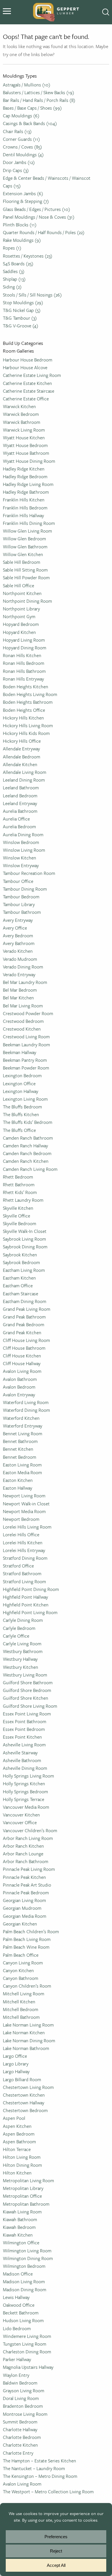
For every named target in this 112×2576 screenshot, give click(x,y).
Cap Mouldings (21, 116)
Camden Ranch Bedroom (27, 1153)
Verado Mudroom (20, 959)
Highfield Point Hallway (25, 1597)
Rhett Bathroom (19, 1185)
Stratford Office (18, 1566)
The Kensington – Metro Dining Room (40, 2476)
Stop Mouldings (23, 303)
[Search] (106, 12)
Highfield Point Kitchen (26, 1605)
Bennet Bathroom (20, 1441)
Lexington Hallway (21, 1091)
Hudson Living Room (23, 2320)
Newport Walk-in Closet (26, 1504)
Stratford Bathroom (22, 1573)
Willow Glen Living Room (27, 531)
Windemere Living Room (27, 2336)
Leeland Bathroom (21, 788)
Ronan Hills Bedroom (24, 663)
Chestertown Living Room (28, 2087)
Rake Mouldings (22, 240)
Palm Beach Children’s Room (31, 1931)
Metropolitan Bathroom (26, 2204)
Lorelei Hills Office (21, 1535)
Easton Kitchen (18, 1480)
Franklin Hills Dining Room (29, 523)
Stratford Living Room (24, 1581)
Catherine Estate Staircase (29, 391)
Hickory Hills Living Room (28, 725)
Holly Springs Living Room (28, 1776)
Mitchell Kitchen (19, 2002)
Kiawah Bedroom (19, 2227)
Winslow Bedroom (21, 842)
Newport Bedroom (21, 1519)
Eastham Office (18, 1286)
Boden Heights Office (24, 710)
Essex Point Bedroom (24, 1729)
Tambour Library (19, 904)
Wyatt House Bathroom (26, 453)
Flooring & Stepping (26, 201)
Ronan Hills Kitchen (22, 655)
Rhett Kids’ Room (20, 1192)
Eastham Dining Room (25, 1301)
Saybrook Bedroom (21, 1262)
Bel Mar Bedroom (20, 990)
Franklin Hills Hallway (23, 515)
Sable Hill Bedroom (22, 562)
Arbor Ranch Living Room (28, 1838)
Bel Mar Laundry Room (25, 982)
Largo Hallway (16, 2071)
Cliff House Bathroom (24, 1348)
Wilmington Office (21, 2243)
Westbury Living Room (25, 1675)
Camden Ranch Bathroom (28, 1138)
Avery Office (15, 928)
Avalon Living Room (22, 1371)
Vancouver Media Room (26, 1807)
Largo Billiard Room (22, 2079)
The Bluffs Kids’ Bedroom (28, 1122)
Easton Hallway (18, 1488)
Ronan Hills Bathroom (24, 671)
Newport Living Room (24, 1496)
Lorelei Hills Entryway (24, 1550)
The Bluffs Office (19, 1130)
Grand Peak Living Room (27, 1309)
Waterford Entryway (23, 1426)
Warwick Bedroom (21, 414)
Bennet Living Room (23, 1434)
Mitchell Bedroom (21, 2009)
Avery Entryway (18, 920)
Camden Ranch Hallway (25, 1146)
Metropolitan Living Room (28, 2180)
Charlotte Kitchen (20, 2445)
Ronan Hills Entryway (23, 679)
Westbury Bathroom (23, 1651)
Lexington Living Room (25, 1099)
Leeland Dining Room (24, 780)
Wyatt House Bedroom (25, 445)
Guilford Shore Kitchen (26, 1698)
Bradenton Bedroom (23, 2406)
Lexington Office (19, 1084)
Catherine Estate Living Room (32, 375)
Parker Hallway (17, 2359)
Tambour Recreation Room (29, 873)
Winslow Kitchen (20, 858)
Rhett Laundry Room (23, 1200)
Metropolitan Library (23, 2188)
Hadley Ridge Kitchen (24, 469)
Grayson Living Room (24, 2391)
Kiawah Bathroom (20, 2219)
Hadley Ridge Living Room (28, 484)
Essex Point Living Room (27, 1714)
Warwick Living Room (24, 430)
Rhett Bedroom (18, 1177)
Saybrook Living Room (24, 1239)
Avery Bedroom (18, 936)
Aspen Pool (14, 2118)
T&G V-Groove (21, 326)
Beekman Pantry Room (25, 1060)
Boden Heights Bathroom (28, 702)
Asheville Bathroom (22, 1760)
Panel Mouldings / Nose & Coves (39, 217)
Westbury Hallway (20, 1659)
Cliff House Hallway (22, 1363)
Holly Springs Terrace (24, 1799)
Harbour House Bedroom (28, 360)
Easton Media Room (22, 1472)
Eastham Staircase (21, 1294)
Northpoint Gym (19, 616)
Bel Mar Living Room (23, 1006)
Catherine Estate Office (26, 399)
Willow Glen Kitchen (23, 554)
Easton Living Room (22, 1465)
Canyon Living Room (23, 1963)
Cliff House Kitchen (22, 1356)
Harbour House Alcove (25, 367)
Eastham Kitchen (19, 1278)
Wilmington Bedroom (24, 2266)
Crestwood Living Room (26, 1037)
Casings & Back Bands (30, 123)
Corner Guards (21, 139)
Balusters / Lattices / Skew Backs (38, 92)
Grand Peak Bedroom (24, 1324)
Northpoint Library (21, 609)
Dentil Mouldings (23, 155)
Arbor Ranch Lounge (23, 1854)
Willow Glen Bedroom (24, 539)
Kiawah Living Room (22, 2212)
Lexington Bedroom (22, 1076)
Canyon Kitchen (18, 1970)
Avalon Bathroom (20, 1379)
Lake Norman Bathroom (26, 2048)
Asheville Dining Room (25, 1768)
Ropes (12, 248)
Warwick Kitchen (19, 406)
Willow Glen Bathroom (25, 547)
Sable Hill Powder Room (26, 578)
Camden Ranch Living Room (30, 1169)
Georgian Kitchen (20, 1924)
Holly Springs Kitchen (24, 1784)
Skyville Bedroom (20, 1223)
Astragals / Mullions (27, 85)
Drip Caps (16, 170)
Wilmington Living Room (27, 2251)
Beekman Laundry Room (26, 1045)
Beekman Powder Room (26, 1068)
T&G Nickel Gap (22, 310)
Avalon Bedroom (19, 1387)
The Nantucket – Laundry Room (34, 2468)
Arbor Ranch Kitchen (23, 1846)
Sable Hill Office (19, 586)
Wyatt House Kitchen (24, 438)
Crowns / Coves (22, 147)
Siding (12, 287)
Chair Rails (17, 131)
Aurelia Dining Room (23, 835)
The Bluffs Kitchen (21, 1114)
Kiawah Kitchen (18, 2235)
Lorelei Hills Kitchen (23, 1543)
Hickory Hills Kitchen (23, 718)
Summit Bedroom (20, 2422)
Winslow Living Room (24, 850)
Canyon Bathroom (21, 1978)
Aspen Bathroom (19, 2142)
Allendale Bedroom (22, 757)
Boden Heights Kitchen (26, 687)
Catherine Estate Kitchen (27, 383)
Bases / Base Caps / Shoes (32, 108)
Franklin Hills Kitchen (24, 500)
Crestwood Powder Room (28, 1013)
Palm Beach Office (21, 1955)
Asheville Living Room (24, 1745)
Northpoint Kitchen (22, 593)
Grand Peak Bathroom (24, 1317)
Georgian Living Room (24, 1900)
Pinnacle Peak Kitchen (24, 1877)
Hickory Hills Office (22, 741)
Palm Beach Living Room (27, 1939)
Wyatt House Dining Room (29, 461)
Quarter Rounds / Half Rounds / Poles (44, 232)
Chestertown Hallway (24, 2103)
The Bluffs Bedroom (22, 1107)
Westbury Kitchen (21, 1667)
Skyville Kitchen (18, 1208)
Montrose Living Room (25, 2414)
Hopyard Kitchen (19, 632)
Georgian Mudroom (22, 1908)
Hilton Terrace (17, 2149)
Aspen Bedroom (19, 2134)
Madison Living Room (24, 2282)
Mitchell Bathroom (21, 2017)
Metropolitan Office (22, 2196)
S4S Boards (18, 264)
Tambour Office (18, 881)
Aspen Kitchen (17, 2126)
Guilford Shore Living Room (30, 1706)
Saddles (14, 271)
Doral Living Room (21, 2398)
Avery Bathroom (19, 943)
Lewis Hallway (16, 2297)
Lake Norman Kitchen (24, 2033)
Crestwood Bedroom (23, 1021)
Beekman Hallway (20, 1052)
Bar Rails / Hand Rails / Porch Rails (39, 100)
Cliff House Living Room (26, 1340)
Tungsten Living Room (25, 2344)
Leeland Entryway (20, 803)
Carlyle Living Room (22, 1644)
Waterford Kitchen (21, 1418)
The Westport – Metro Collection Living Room (48, 2492)
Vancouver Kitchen (21, 1815)
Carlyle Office (16, 1636)
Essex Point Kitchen (22, 1737)
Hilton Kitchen (17, 2173)
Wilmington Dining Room (28, 2258)
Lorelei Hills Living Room (27, 1527)
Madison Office (18, 2274)
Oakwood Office (19, 2305)
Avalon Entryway (19, 1395)
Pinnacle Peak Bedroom (26, 1893)
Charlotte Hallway (20, 2429)
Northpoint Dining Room (27, 601)
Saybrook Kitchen (20, 1255)
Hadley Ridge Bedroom (25, 477)
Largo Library (16, 2064)
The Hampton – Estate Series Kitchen (39, 2461)
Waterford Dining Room (26, 1410)
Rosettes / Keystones (28, 256)
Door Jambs (19, 162)
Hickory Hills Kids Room (26, 733)
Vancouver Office (20, 1822)
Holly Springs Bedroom (25, 1792)
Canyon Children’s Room (27, 1986)
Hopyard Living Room (24, 640)
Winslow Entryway (21, 865)
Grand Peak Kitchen (22, 1333)
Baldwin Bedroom (20, 2383)
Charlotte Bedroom (22, 2437)
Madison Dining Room (25, 2290)
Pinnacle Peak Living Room (29, 1869)
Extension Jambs (23, 193)
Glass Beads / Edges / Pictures (36, 209)
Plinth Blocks (20, 225)
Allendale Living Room (25, 772)
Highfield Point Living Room (30, 1612)
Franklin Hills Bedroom (25, 508)
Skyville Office (17, 1216)
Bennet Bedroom (20, 1457)
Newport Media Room (24, 1511)
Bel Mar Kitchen (18, 998)
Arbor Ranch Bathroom (26, 1861)
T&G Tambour (20, 318)
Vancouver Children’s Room (30, 1830)
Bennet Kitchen (18, 1449)
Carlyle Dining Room (23, 1620)
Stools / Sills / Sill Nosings (32, 295)
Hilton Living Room (22, 2157)
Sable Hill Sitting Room (25, 570)
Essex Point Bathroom (25, 1721)
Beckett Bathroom (21, 2313)
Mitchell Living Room (24, 1994)
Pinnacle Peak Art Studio (27, 1885)
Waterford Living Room (26, 1402)
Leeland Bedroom (20, 796)
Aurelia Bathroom (20, 811)
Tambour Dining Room (25, 889)
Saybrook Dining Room (25, 1247)
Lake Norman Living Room (28, 2025)
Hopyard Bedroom (21, 624)
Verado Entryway (19, 974)
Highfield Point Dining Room (31, 1589)
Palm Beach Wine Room (26, 1947)
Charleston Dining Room (27, 2352)
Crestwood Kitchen (22, 1029)
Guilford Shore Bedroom (27, 1690)
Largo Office (15, 2056)
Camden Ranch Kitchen (26, 1161)
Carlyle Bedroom (19, 1628)
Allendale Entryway (21, 749)
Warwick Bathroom (22, 422)
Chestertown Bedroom (25, 2110)
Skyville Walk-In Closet (25, 1231)
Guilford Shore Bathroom (28, 1683)
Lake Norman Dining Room (29, 2041)
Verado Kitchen (18, 951)
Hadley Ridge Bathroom (26, 492)
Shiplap (14, 279)
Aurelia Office (16, 819)
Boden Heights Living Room (30, 694)
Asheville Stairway (20, 1753)
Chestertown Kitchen (24, 2095)
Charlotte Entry (18, 2453)
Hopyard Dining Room (25, 648)
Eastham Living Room (24, 1270)
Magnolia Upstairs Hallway (28, 2367)
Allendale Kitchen (20, 764)
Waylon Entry (16, 2375)
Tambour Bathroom (22, 912)
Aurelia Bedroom (19, 827)
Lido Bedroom (17, 2328)
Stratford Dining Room (25, 1558)
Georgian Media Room (25, 1916)
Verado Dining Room (23, 967)
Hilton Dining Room (22, 2165)
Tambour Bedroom (21, 897)
